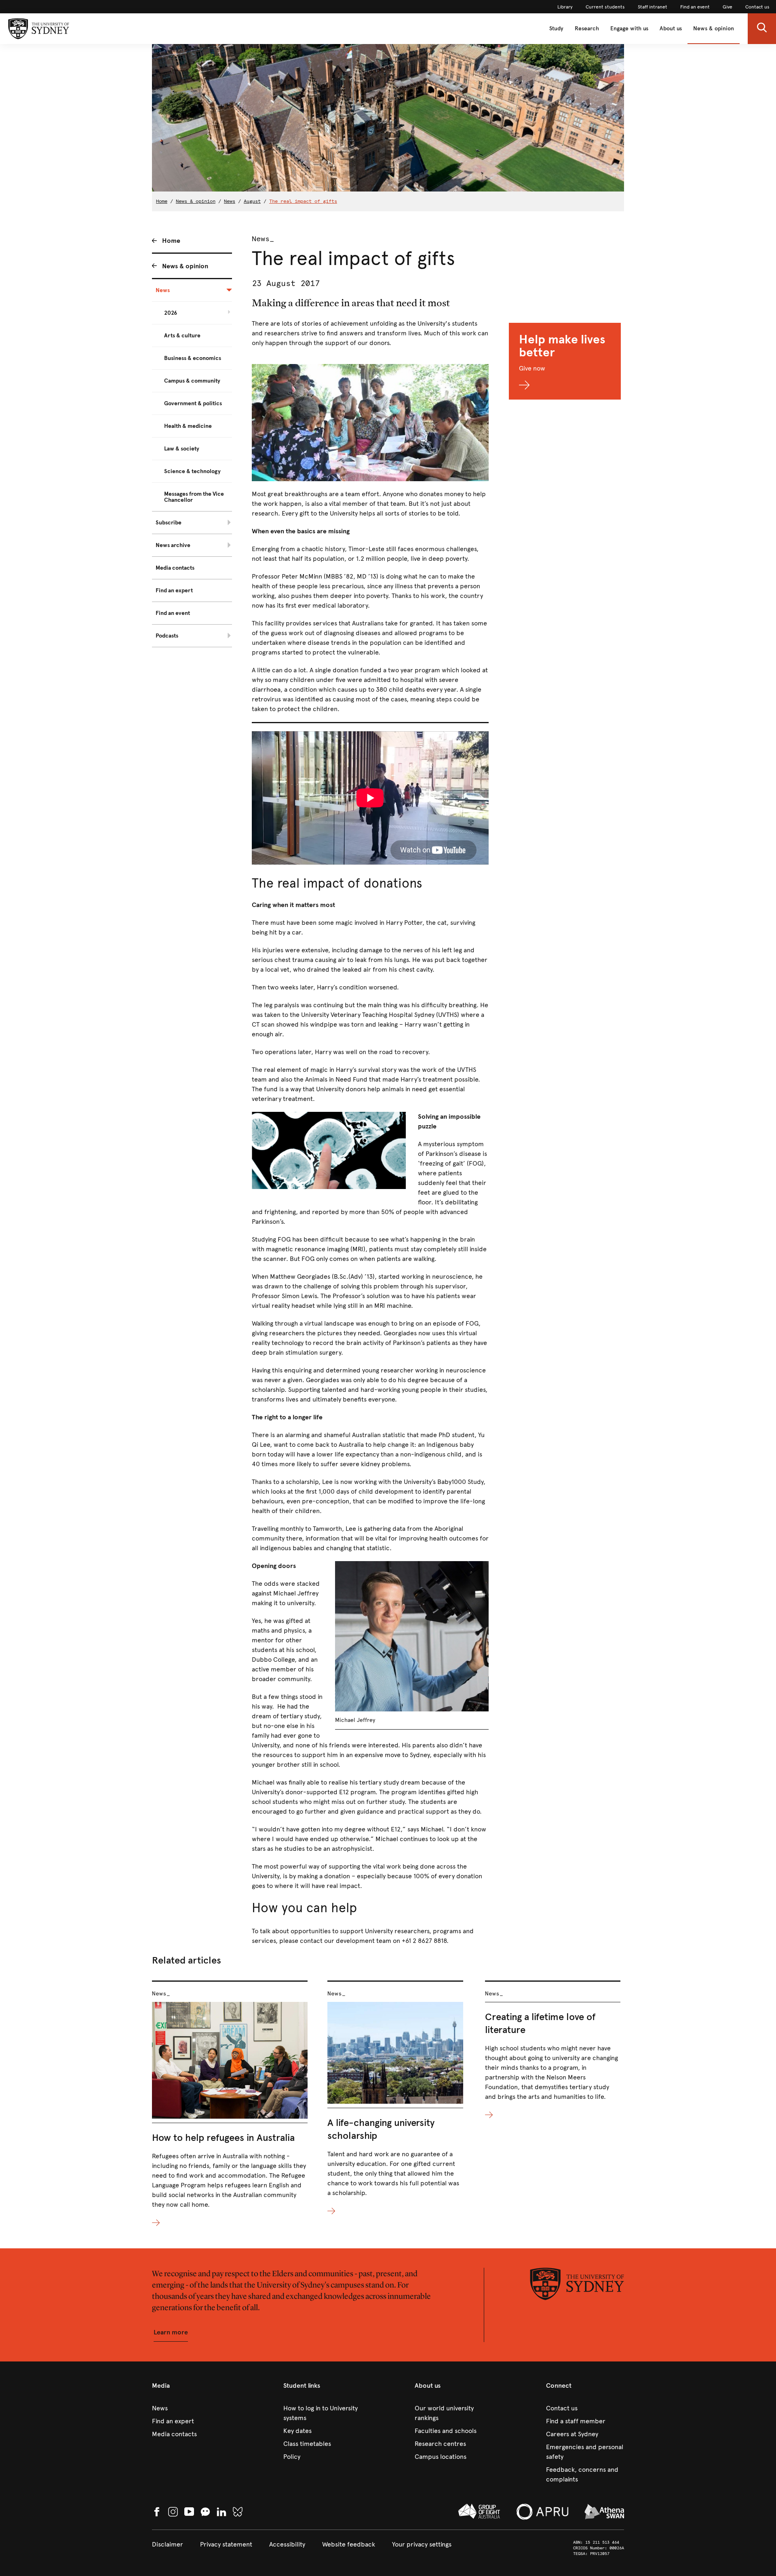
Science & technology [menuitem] (192, 471)
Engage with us (629, 28)
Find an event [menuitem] (173, 613)
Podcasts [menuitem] (167, 636)
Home (162, 201)
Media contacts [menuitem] (175, 568)
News (230, 201)
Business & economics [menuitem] (193, 358)
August (252, 201)
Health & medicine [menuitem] (188, 426)
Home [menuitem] (171, 241)
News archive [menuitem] (173, 545)
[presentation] (230, 2104)
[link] (565, 7)
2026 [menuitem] (171, 313)
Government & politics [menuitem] (193, 403)
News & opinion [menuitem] (185, 266)
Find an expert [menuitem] (174, 590)
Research (587, 28)
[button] (762, 29)
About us (671, 28)
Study (556, 28)
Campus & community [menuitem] (192, 381)
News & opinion (714, 28)
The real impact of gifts (303, 201)
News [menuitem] (163, 290)
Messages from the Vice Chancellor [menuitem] (194, 497)
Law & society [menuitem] (182, 449)
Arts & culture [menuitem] (182, 336)
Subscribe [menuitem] (169, 523)
